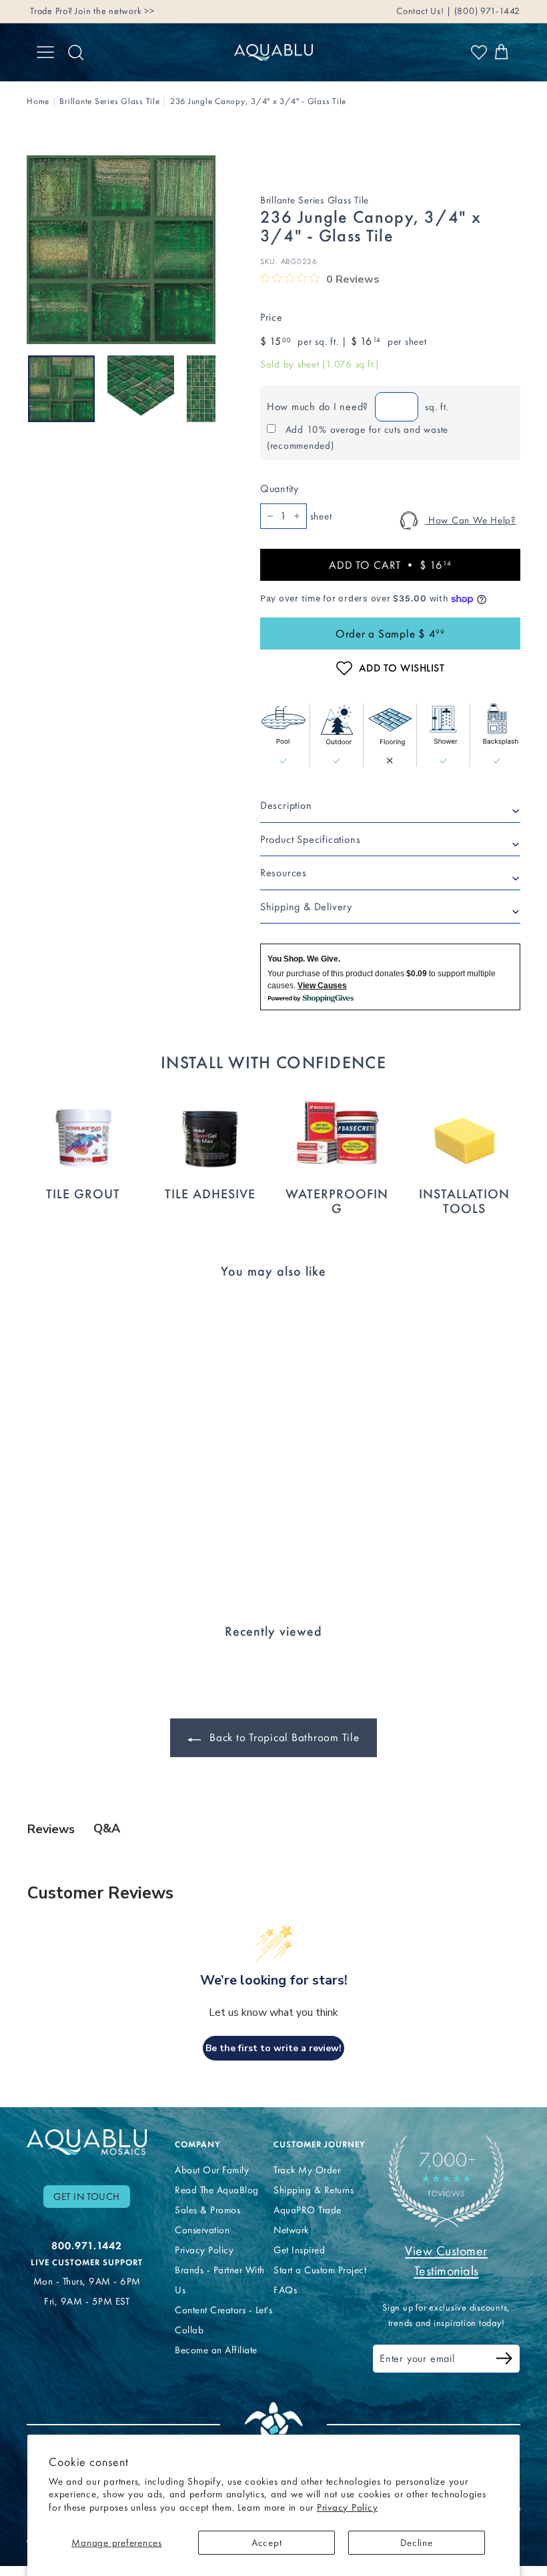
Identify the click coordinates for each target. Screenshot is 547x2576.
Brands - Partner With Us (220, 2280)
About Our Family (212, 2170)
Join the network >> (114, 11)
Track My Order (307, 2170)
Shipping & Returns (314, 2190)
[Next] (207, 389)
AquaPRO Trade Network (308, 2220)
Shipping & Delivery (306, 907)
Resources (284, 873)
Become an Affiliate (216, 2350)
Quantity (280, 488)
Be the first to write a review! (273, 2048)
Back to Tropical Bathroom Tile (283, 1737)
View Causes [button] (322, 986)
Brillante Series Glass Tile (109, 101)
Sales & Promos (207, 2210)
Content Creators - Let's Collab (223, 2320)
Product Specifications (311, 839)
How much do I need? (318, 406)
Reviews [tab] (51, 1829)
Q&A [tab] (107, 1828)
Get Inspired (299, 2250)
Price (271, 317)
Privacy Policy (348, 2507)
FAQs (285, 2290)
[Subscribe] (504, 2360)
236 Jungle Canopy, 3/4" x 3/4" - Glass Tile (258, 101)
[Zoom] (121, 250)
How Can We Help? (471, 520)
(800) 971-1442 (486, 11)
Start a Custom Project (320, 2270)
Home (38, 101)
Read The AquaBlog (217, 2190)
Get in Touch (87, 2197)
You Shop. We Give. (304, 959)
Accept (267, 2543)
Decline (416, 2543)
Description (286, 805)
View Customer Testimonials (446, 2261)
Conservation (202, 2230)
